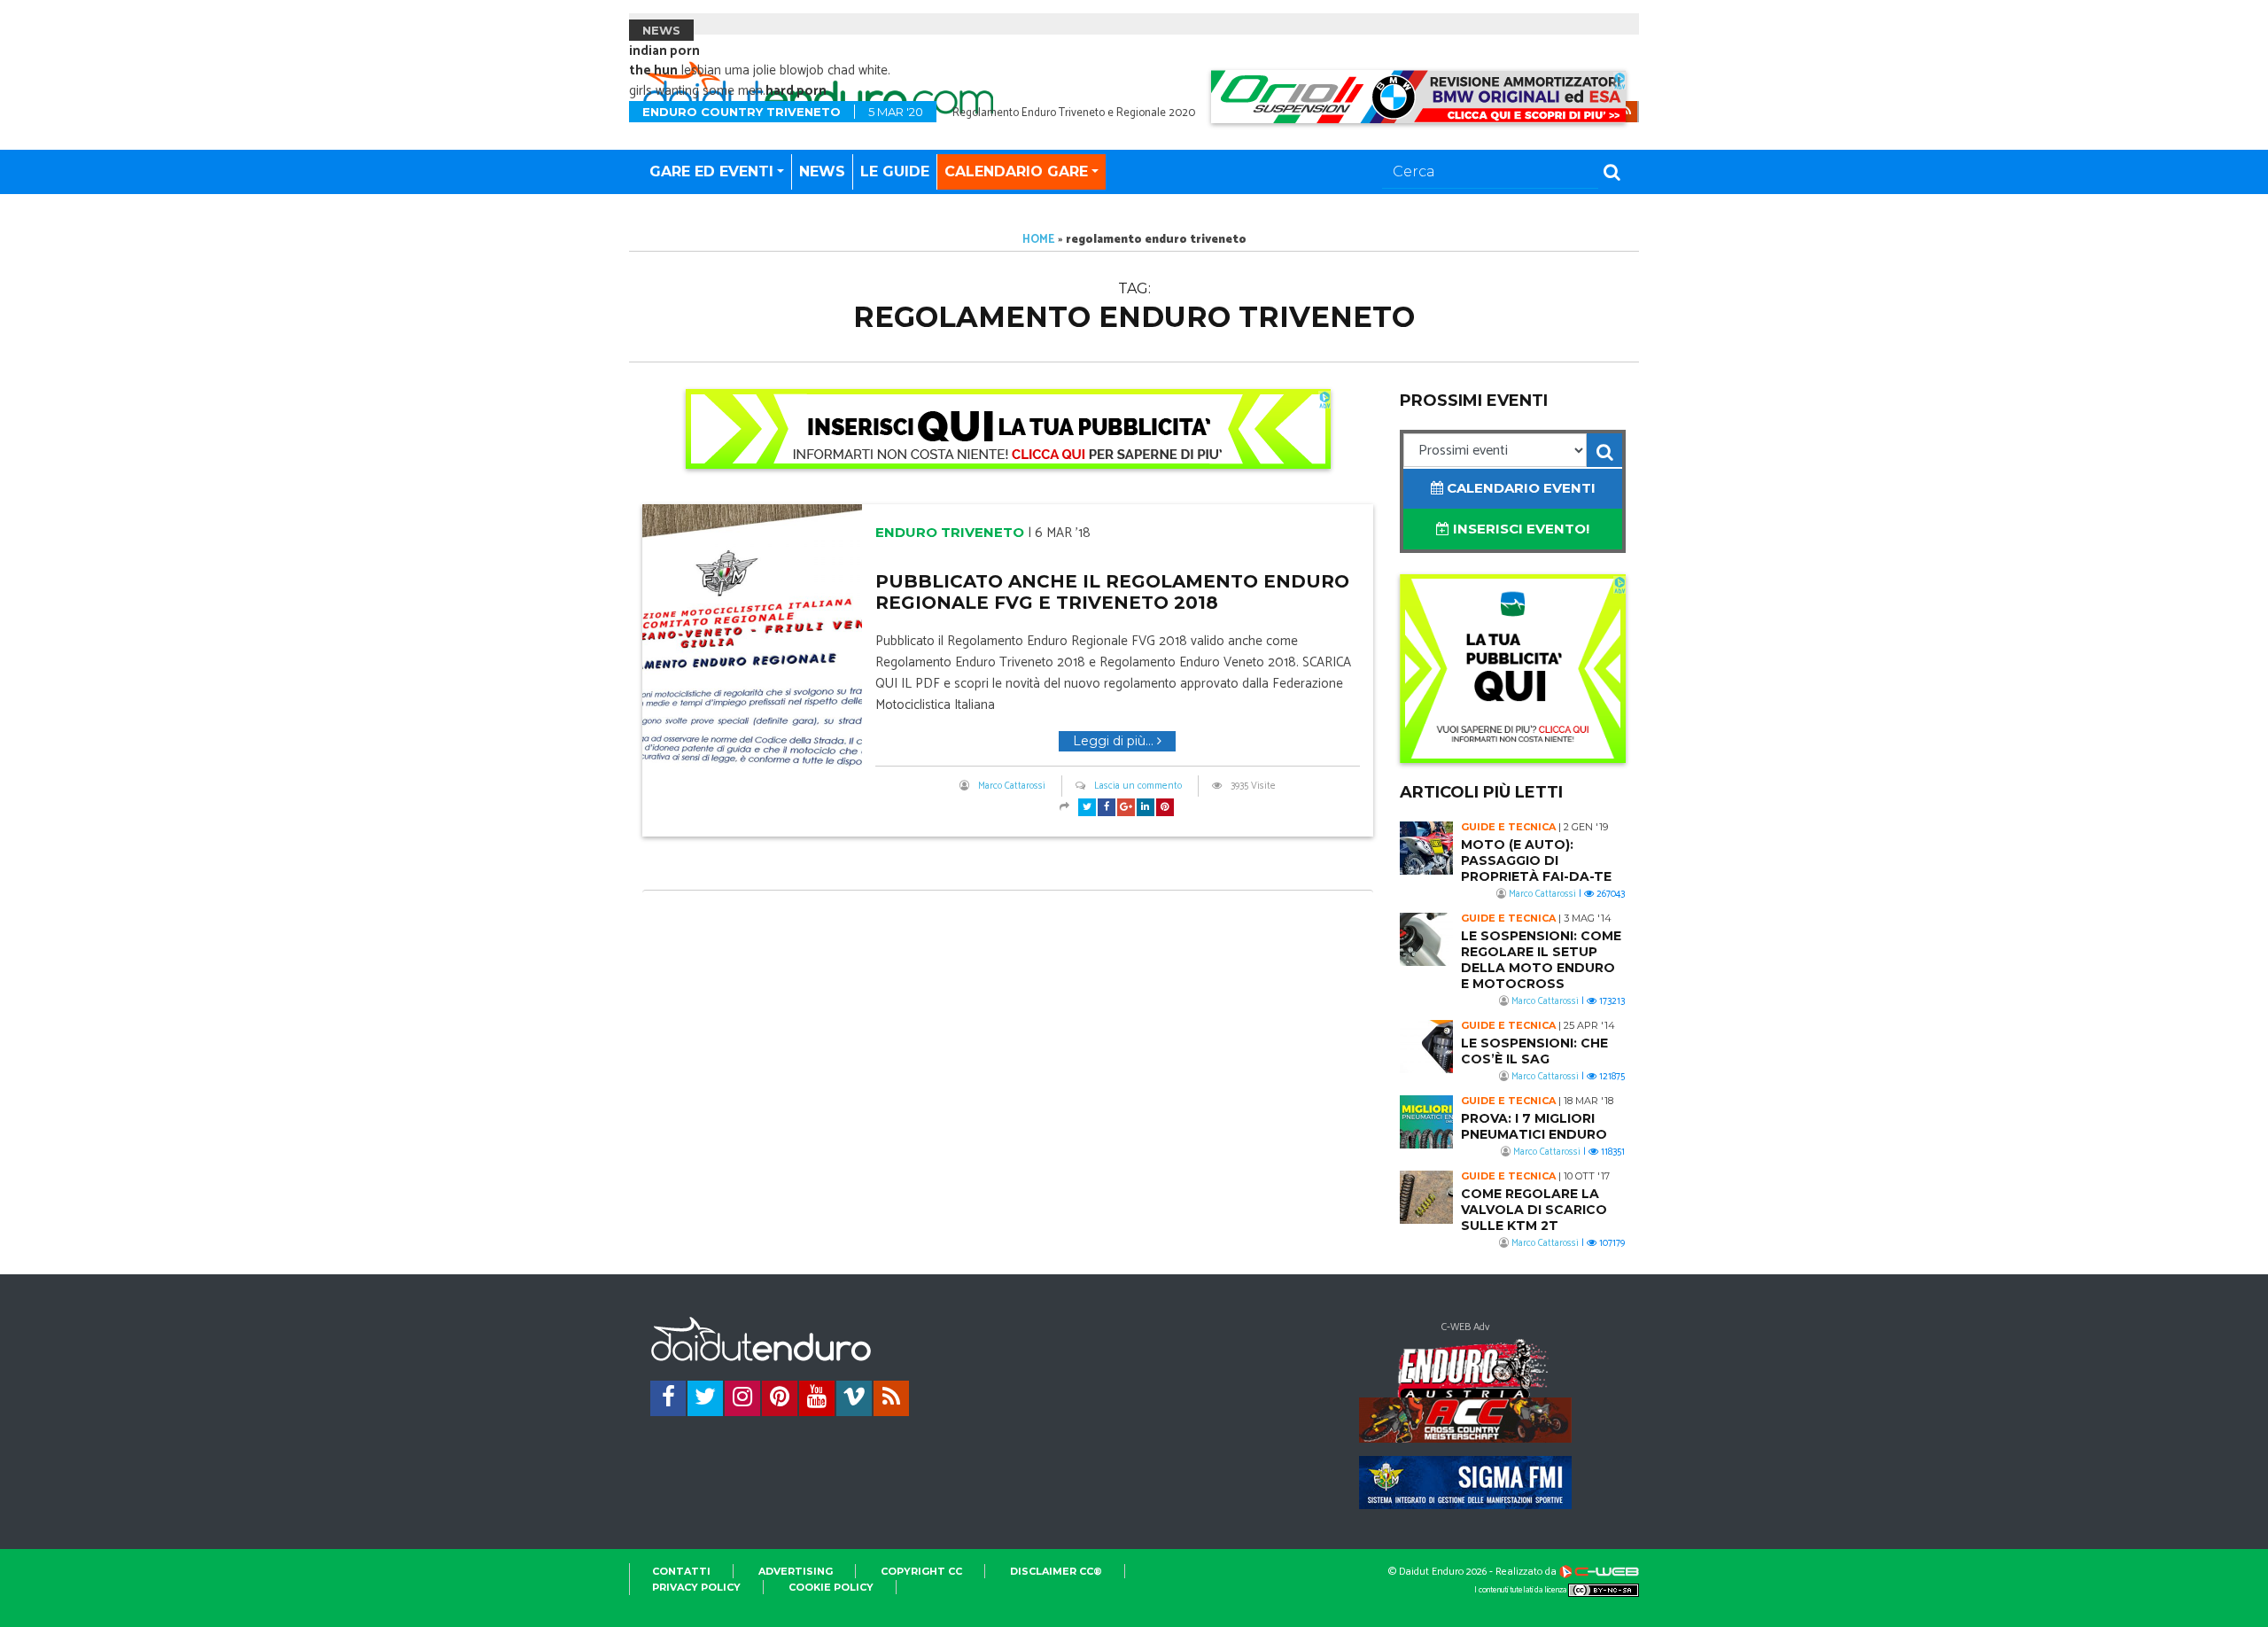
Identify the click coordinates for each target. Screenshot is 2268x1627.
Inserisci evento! (1519, 529)
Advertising (796, 1571)
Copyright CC (921, 1571)
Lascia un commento (1138, 786)
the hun (653, 70)
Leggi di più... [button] (1115, 741)
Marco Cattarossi (1012, 786)
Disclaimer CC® (1056, 1571)
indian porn (664, 51)
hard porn (796, 91)
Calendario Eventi (1519, 488)
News (822, 171)
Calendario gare (1016, 171)
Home (1039, 240)
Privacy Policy (696, 1587)
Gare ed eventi (711, 171)
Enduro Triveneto (950, 532)
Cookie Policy (831, 1587)
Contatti (681, 1571)
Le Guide (895, 171)
